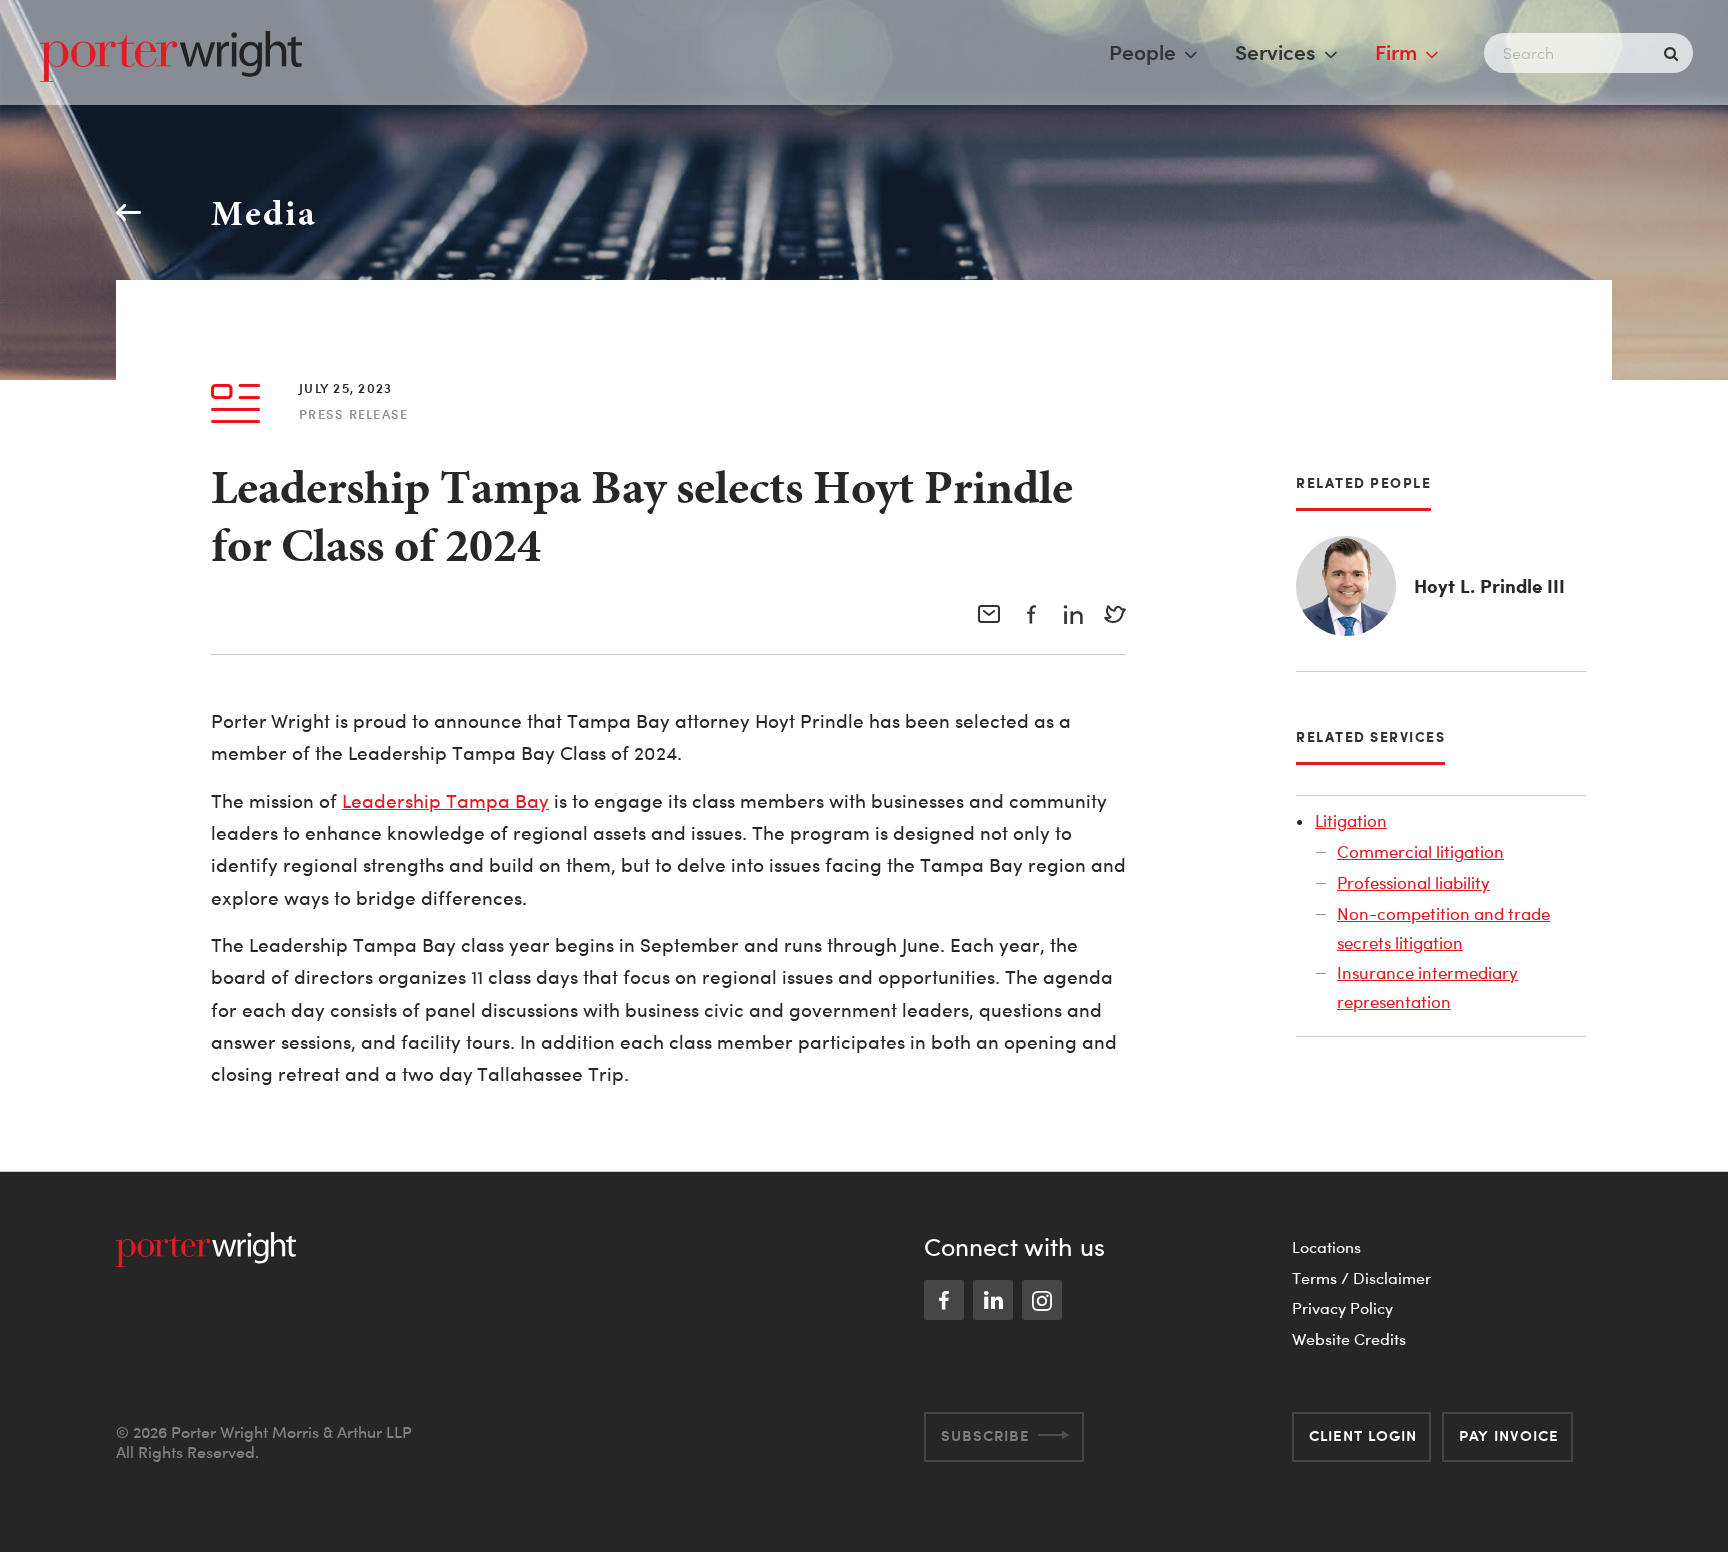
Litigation (1351, 820)
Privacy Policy (1342, 1308)
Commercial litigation (1420, 851)
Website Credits (1349, 1339)
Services (1275, 52)
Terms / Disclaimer (1361, 1278)
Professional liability (1413, 882)
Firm (1396, 52)
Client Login (1363, 1435)
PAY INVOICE (1509, 1435)
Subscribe (985, 1435)
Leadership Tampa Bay (445, 801)
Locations (1326, 1247)
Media (264, 212)
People (1142, 52)
